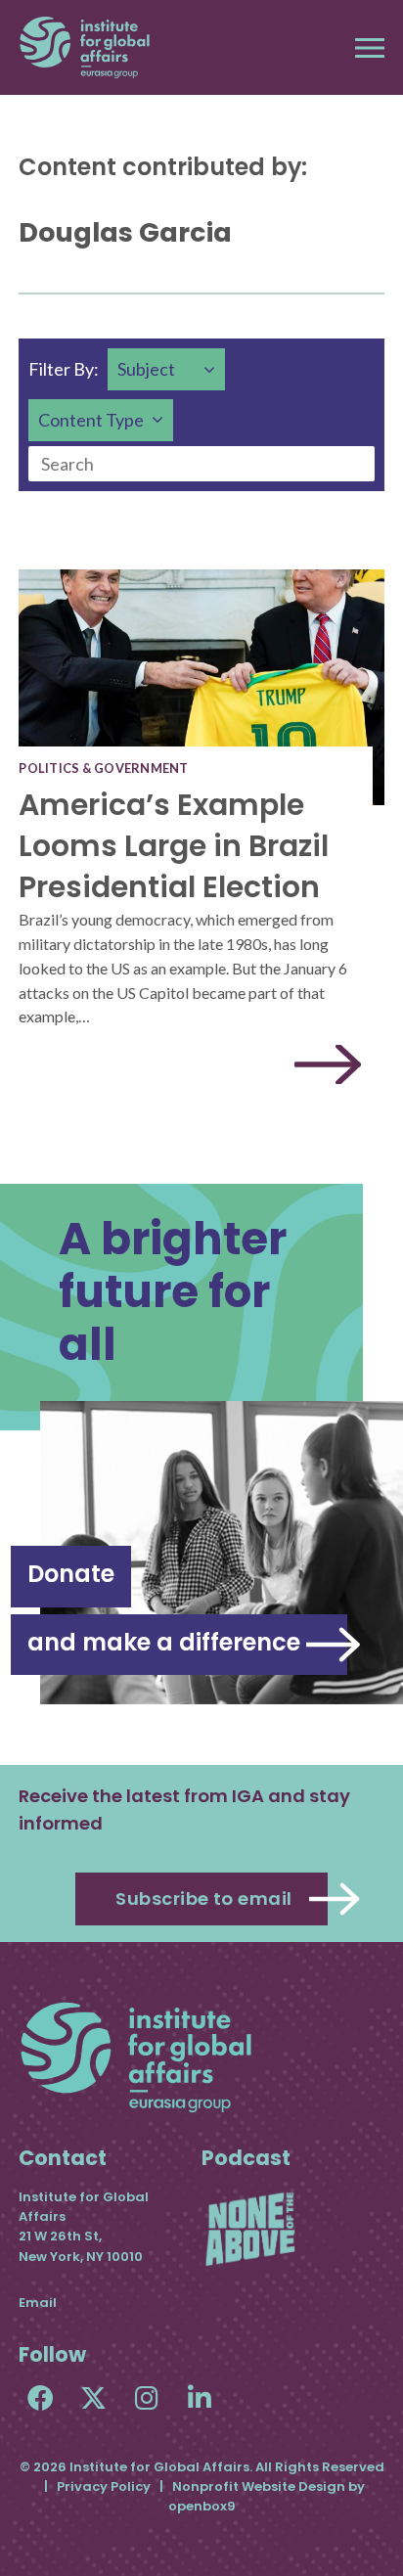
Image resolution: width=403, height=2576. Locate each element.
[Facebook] (41, 2397)
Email (38, 2303)
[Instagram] (146, 2397)
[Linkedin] (199, 2397)
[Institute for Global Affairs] (85, 47)
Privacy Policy (104, 2486)
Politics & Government (103, 768)
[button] (370, 48)
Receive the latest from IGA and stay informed (184, 1809)
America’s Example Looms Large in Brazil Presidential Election (174, 846)
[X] (93, 2397)
